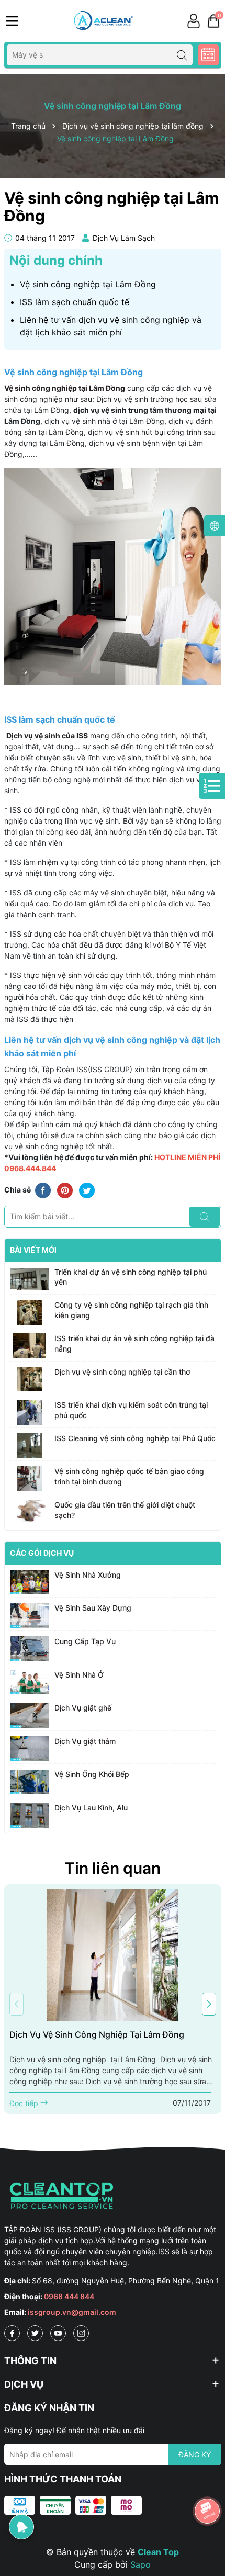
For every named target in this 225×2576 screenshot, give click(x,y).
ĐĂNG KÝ (195, 2454)
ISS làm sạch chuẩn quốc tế (75, 302)
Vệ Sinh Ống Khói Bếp (92, 1774)
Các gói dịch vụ (42, 1553)
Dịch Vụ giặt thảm (85, 1741)
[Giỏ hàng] (213, 21)
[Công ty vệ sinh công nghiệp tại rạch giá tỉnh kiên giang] (30, 1312)
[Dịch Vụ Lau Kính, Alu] (30, 1815)
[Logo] (103, 21)
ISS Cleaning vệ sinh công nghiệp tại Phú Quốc (135, 1438)
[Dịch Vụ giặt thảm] (30, 1749)
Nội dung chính (56, 260)
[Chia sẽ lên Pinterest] (65, 1190)
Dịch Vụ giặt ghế (83, 1708)
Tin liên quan (113, 1868)
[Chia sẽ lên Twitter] (87, 1190)
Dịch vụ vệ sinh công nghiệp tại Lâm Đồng (97, 2034)
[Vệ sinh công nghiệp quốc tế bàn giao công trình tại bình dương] (30, 1479)
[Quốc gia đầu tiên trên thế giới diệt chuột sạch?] (30, 1512)
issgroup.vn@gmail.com (72, 2312)
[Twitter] (35, 2333)
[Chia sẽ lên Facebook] (43, 1190)
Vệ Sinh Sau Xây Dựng (93, 1608)
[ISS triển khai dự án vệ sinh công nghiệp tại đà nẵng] (30, 1346)
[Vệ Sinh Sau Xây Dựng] (30, 1615)
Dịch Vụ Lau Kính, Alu (91, 1808)
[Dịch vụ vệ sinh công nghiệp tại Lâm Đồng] (113, 1955)
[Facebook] (12, 2333)
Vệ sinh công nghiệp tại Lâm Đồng (88, 284)
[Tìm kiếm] (182, 55)
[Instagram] (81, 2333)
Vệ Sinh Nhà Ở (79, 1675)
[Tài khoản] (194, 21)
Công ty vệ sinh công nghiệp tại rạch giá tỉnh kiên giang (131, 1310)
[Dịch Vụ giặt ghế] (30, 1715)
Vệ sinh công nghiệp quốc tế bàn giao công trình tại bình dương (129, 1476)
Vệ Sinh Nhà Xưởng (88, 1575)
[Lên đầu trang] (208, 2482)
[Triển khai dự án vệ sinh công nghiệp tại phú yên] (30, 1279)
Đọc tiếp (25, 2103)
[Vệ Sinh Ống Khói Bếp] (30, 1782)
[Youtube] (58, 2333)
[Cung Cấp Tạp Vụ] (30, 1649)
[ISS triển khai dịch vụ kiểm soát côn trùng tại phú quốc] (30, 1412)
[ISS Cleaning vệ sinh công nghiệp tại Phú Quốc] (30, 1446)
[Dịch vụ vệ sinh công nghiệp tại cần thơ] (30, 1379)
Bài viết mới (33, 1250)
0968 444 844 (69, 2296)
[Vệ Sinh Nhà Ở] (30, 1682)
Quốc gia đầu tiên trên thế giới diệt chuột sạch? (125, 1510)
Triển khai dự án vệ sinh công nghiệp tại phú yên (131, 1277)
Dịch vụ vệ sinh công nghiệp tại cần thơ (122, 1372)
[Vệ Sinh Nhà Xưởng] (30, 1582)
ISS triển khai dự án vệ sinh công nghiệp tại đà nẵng (134, 1343)
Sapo (140, 2564)
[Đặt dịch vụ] (208, 55)
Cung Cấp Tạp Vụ (85, 1641)
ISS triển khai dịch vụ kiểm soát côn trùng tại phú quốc (131, 1410)
